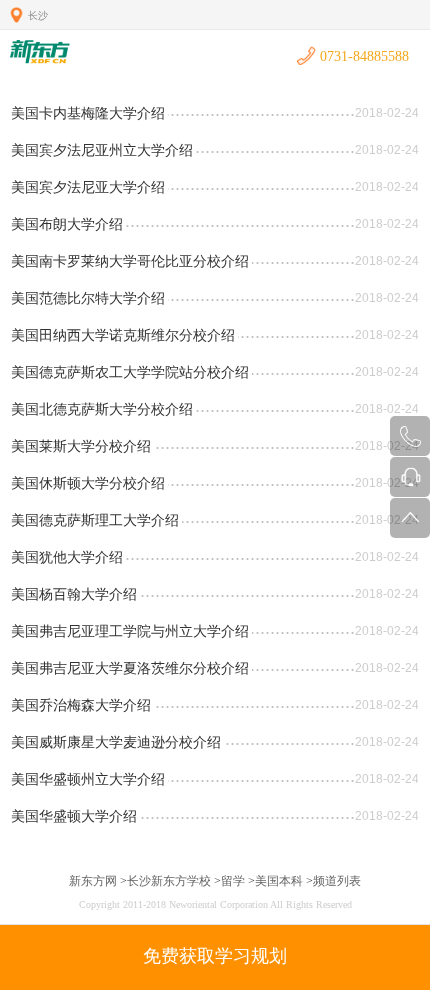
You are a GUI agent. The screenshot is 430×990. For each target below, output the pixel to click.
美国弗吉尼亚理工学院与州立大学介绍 (130, 631)
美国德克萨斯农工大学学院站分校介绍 (130, 372)
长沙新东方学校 (169, 881)
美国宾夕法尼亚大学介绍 (88, 187)
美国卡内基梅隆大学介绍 (88, 113)
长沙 (38, 15)
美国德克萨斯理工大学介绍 (95, 520)
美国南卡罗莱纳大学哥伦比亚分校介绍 (130, 261)
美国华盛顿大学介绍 (74, 816)
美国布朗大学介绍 (67, 224)
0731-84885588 (364, 56)
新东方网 (93, 881)
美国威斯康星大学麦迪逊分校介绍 (116, 742)
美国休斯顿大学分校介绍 (88, 483)
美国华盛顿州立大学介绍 (88, 779)
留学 (233, 881)
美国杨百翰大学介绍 (74, 594)
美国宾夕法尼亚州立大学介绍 (102, 150)
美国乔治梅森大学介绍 (81, 705)
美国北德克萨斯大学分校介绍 (102, 409)
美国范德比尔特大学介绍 (88, 298)
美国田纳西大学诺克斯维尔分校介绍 (123, 335)
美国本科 (279, 881)
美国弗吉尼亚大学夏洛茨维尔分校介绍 (130, 668)
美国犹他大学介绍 (67, 557)
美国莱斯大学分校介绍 (81, 446)
